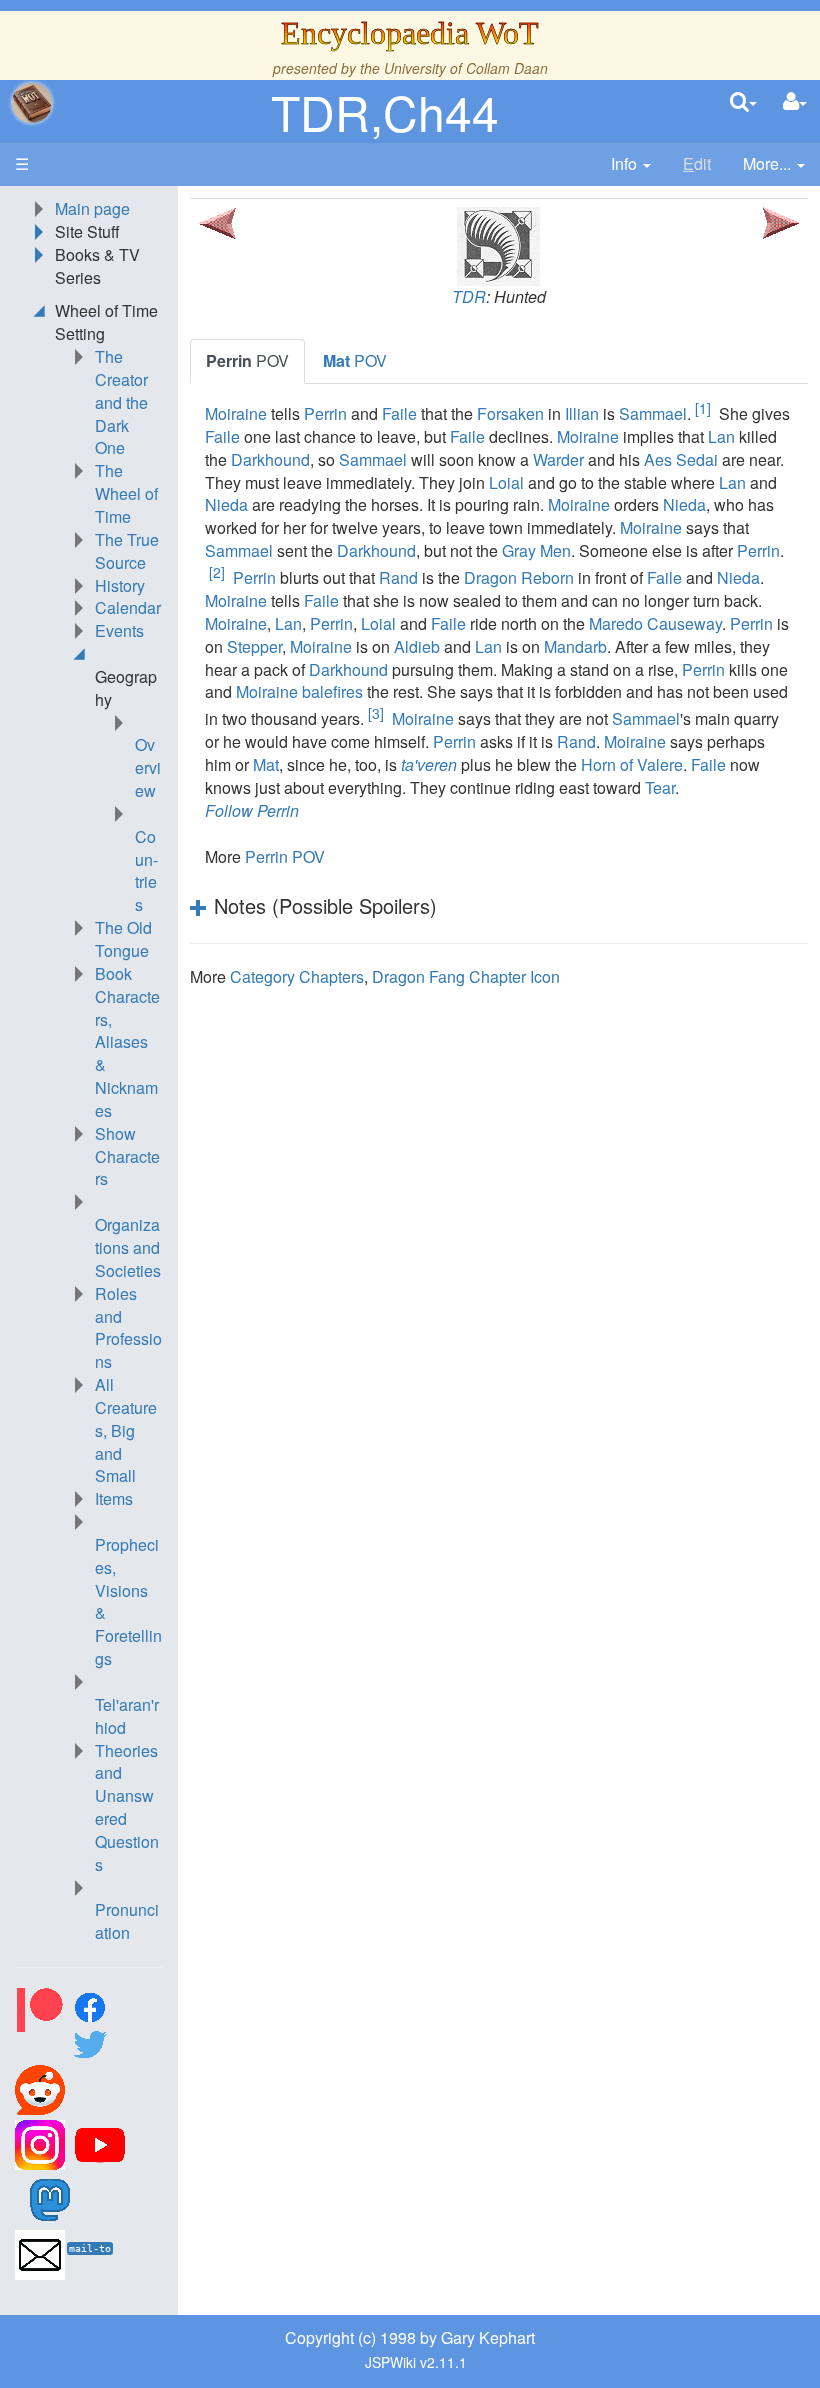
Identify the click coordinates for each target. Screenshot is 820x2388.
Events (119, 630)
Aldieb (417, 646)
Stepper (254, 646)
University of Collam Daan (466, 68)
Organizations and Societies (128, 1247)
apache (32, 103)
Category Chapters (297, 976)
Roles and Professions (128, 1328)
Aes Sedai (681, 459)
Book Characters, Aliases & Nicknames (127, 1042)
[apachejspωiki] (32, 103)
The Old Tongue (123, 939)
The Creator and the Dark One (121, 402)
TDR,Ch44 (385, 111)
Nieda (226, 504)
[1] (703, 408)
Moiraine (236, 413)
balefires (332, 691)
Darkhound (270, 459)
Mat (266, 764)
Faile (399, 413)
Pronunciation (127, 1921)
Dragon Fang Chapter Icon (466, 976)
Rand (398, 577)
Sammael (653, 413)
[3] (376, 713)
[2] (217, 572)
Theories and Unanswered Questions (127, 1807)
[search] (743, 102)
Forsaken (510, 413)
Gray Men (536, 550)
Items (114, 1498)
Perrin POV (285, 856)
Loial (506, 482)
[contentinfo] (631, 164)
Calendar (128, 607)
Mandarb (575, 646)
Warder (558, 459)
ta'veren (429, 764)
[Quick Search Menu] (743, 102)
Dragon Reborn (519, 577)
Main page (92, 208)
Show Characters (127, 1156)
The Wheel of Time (126, 493)
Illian (582, 413)
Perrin (325, 413)
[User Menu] (795, 102)
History (120, 585)
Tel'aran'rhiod (127, 1716)
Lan (721, 436)
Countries (146, 871)
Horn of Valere (632, 764)
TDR (469, 296)
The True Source (127, 551)
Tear (660, 787)
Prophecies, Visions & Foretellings (128, 1601)
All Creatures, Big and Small (126, 1430)
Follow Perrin (252, 810)
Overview (148, 767)
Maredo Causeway (655, 623)
